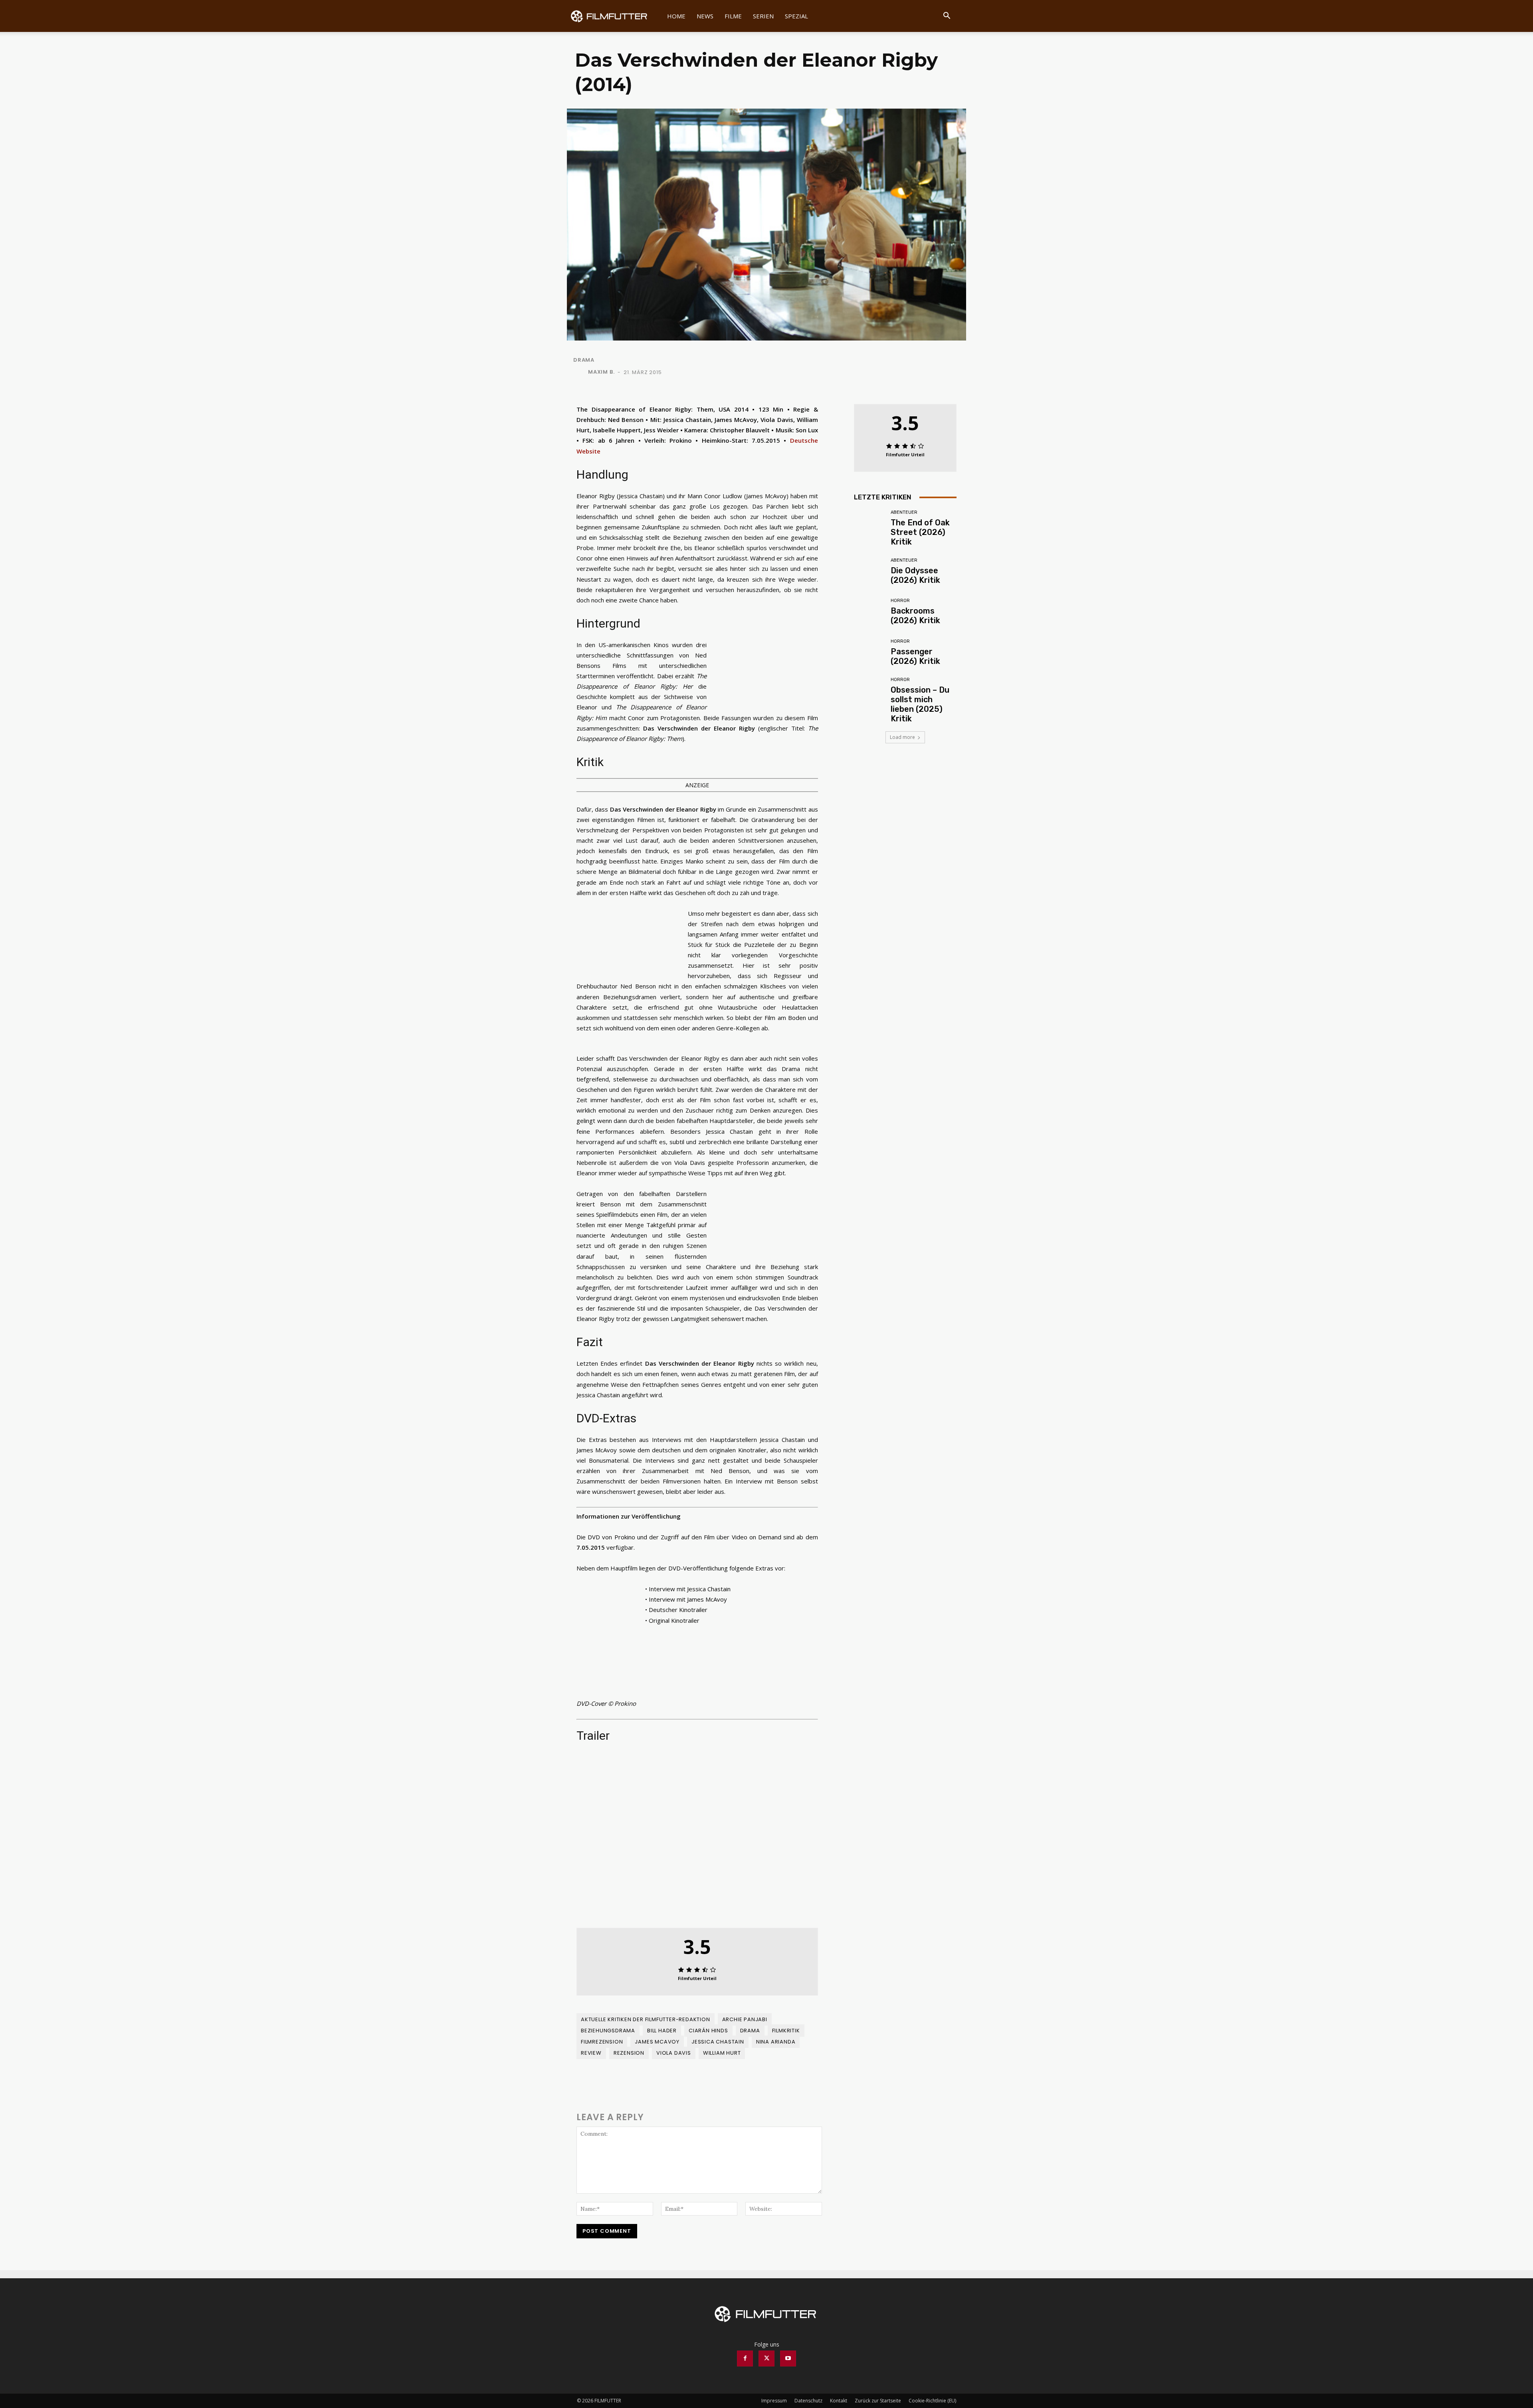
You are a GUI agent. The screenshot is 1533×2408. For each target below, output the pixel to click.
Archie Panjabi (745, 2019)
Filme (733, 16)
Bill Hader (662, 2031)
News (705, 16)
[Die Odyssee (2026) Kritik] (869, 571)
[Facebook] (745, 2358)
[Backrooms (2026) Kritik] (869, 612)
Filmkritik (786, 2031)
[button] (947, 17)
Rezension (629, 2053)
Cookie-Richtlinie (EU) (932, 2401)
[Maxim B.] (580, 372)
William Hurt (722, 2053)
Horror (900, 601)
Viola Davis (674, 2053)
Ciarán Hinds (708, 2031)
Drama (584, 360)
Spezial (796, 16)
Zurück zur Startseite (878, 2401)
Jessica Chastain (718, 2042)
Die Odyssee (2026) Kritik (915, 575)
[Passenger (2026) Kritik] (869, 652)
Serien (763, 16)
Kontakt (839, 2401)
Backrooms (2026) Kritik (915, 616)
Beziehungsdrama (608, 2031)
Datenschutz (808, 2401)
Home (676, 16)
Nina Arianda (776, 2042)
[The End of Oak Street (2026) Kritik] (869, 526)
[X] (766, 2358)
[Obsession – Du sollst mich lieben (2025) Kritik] (869, 693)
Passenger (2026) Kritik (915, 656)
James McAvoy (657, 2042)
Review (591, 2053)
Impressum (774, 2401)
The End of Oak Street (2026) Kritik (920, 532)
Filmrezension (602, 2042)
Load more (902, 737)
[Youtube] (788, 2358)
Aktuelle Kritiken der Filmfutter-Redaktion (646, 2019)
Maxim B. (601, 372)
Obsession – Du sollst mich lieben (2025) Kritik (920, 704)
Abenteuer (904, 512)
